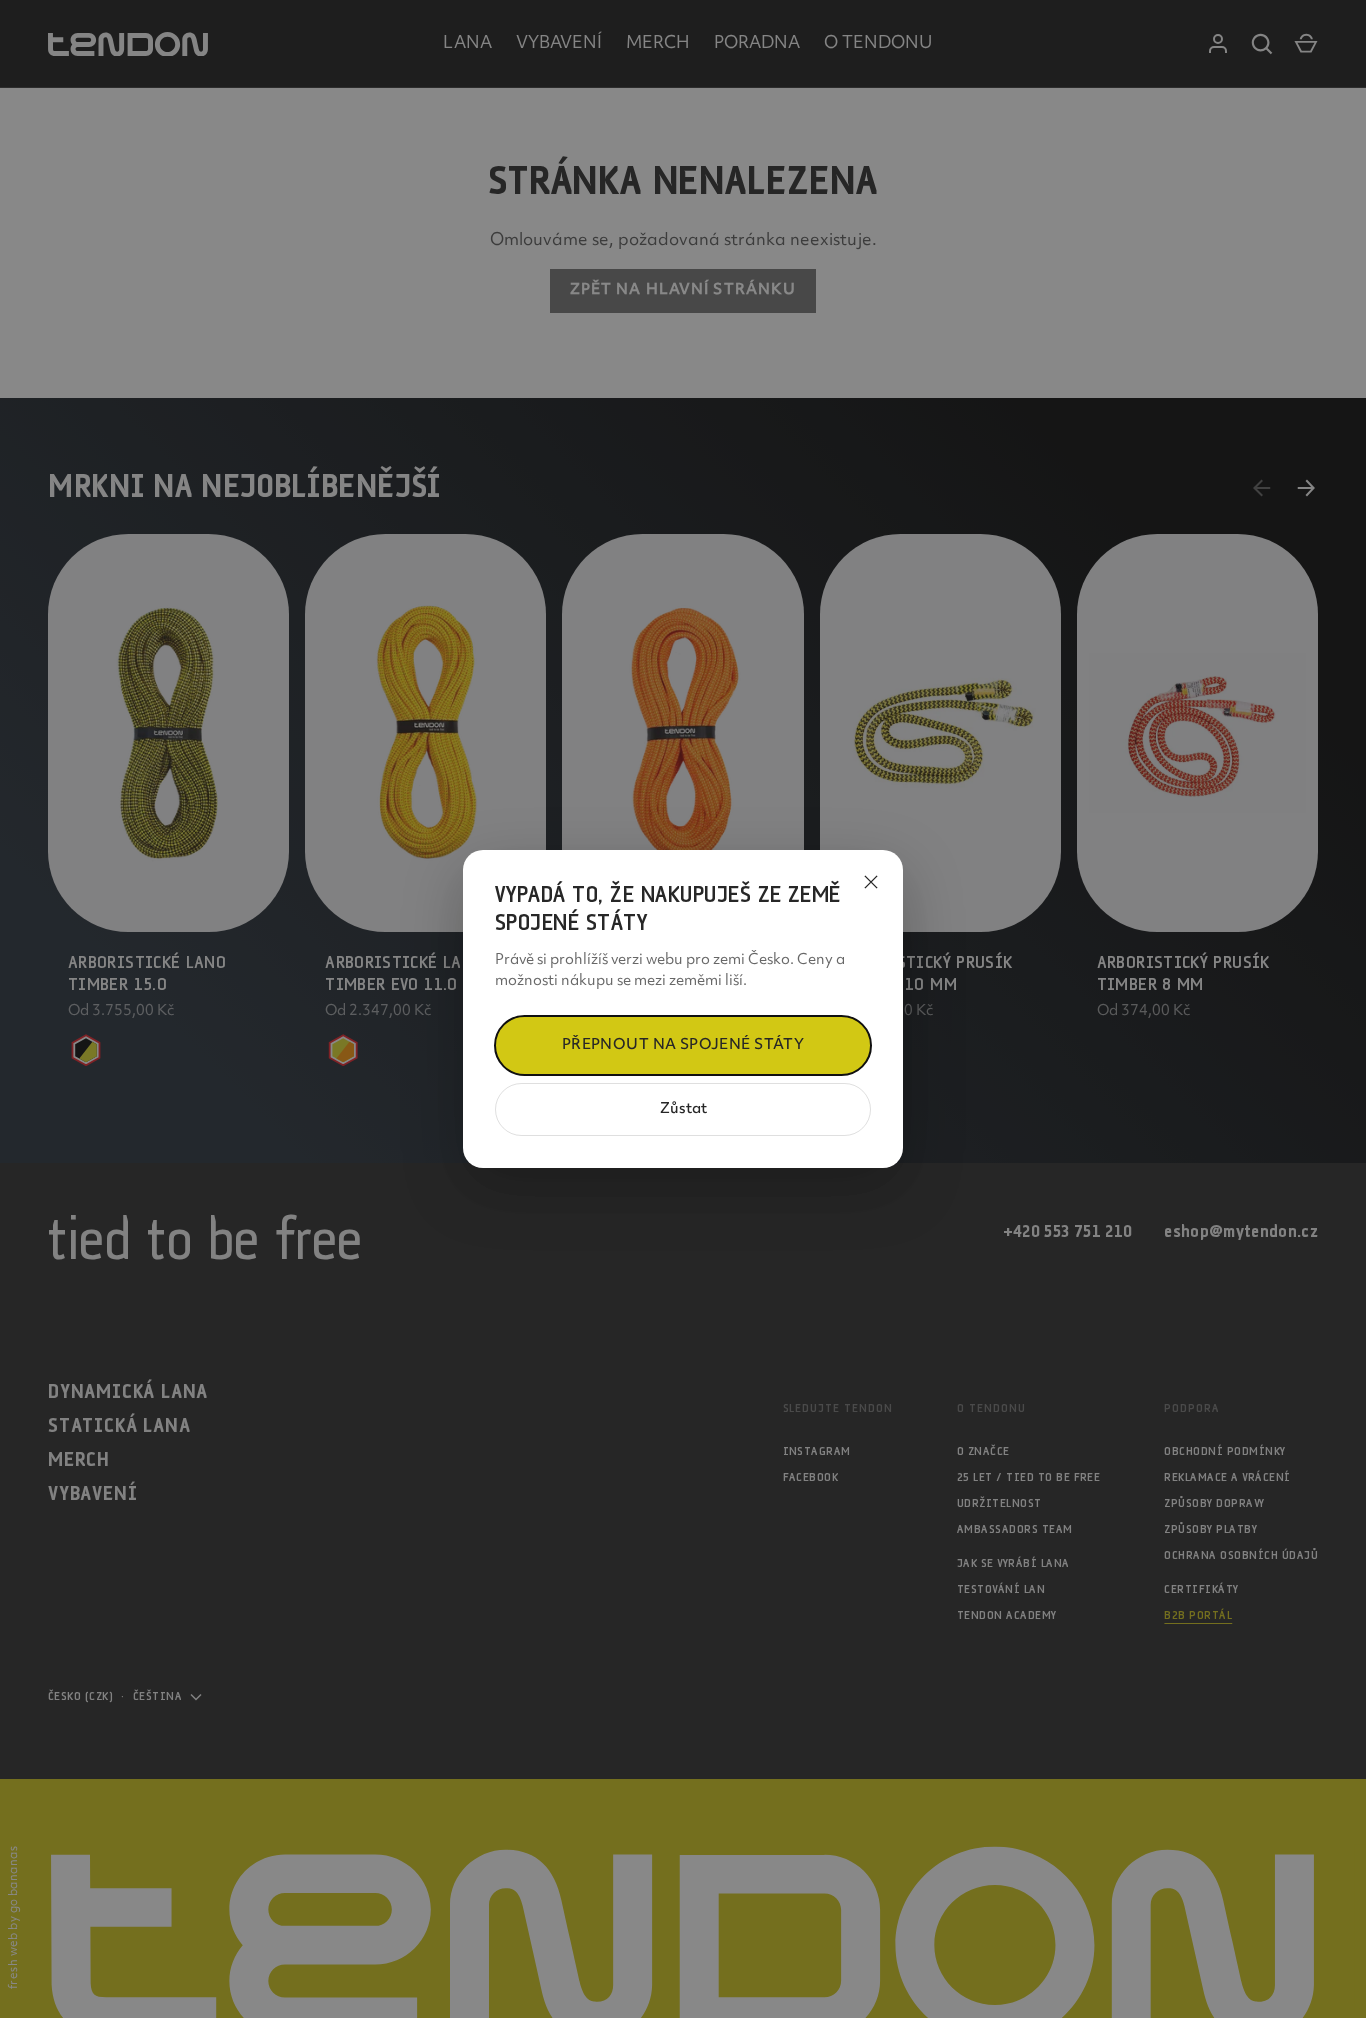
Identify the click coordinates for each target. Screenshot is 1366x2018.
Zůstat (683, 1109)
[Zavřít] (871, 882)
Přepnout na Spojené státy (683, 1045)
